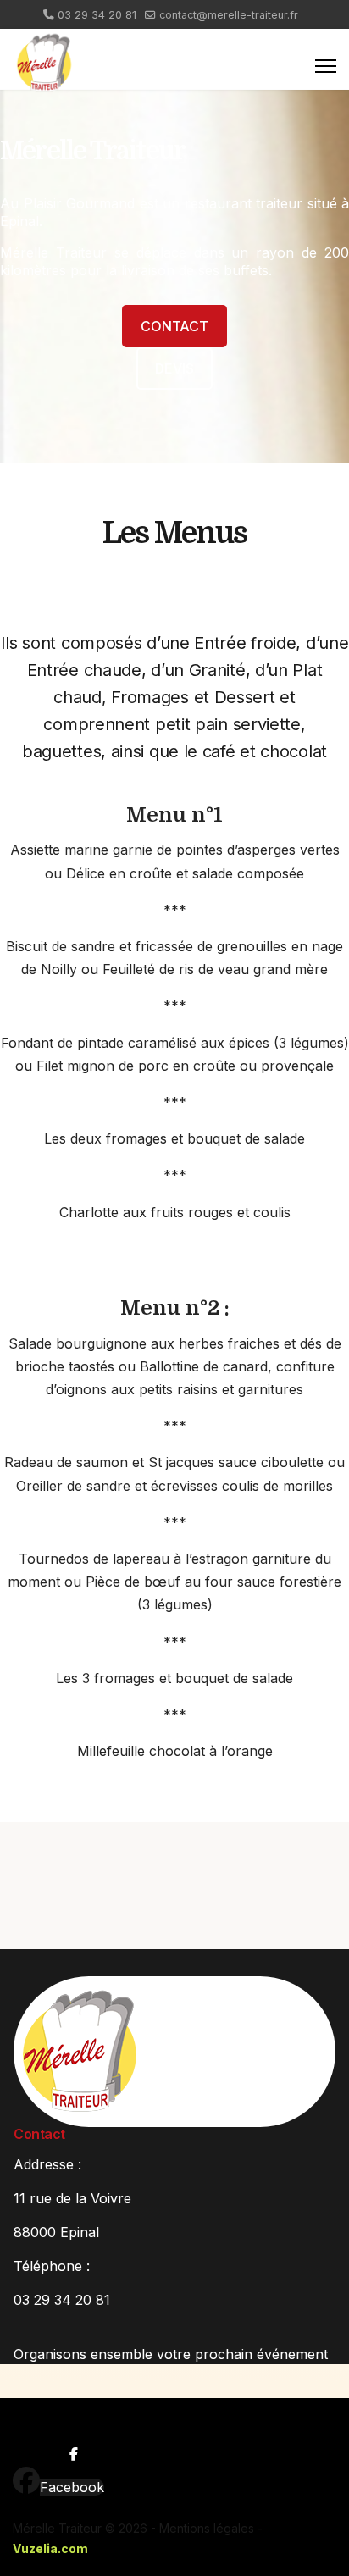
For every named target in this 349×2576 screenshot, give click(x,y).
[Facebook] (26, 2481)
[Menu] (326, 66)
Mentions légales (207, 2528)
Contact (174, 326)
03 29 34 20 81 (97, 15)
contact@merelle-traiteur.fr (229, 15)
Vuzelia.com (50, 2548)
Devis (174, 368)
